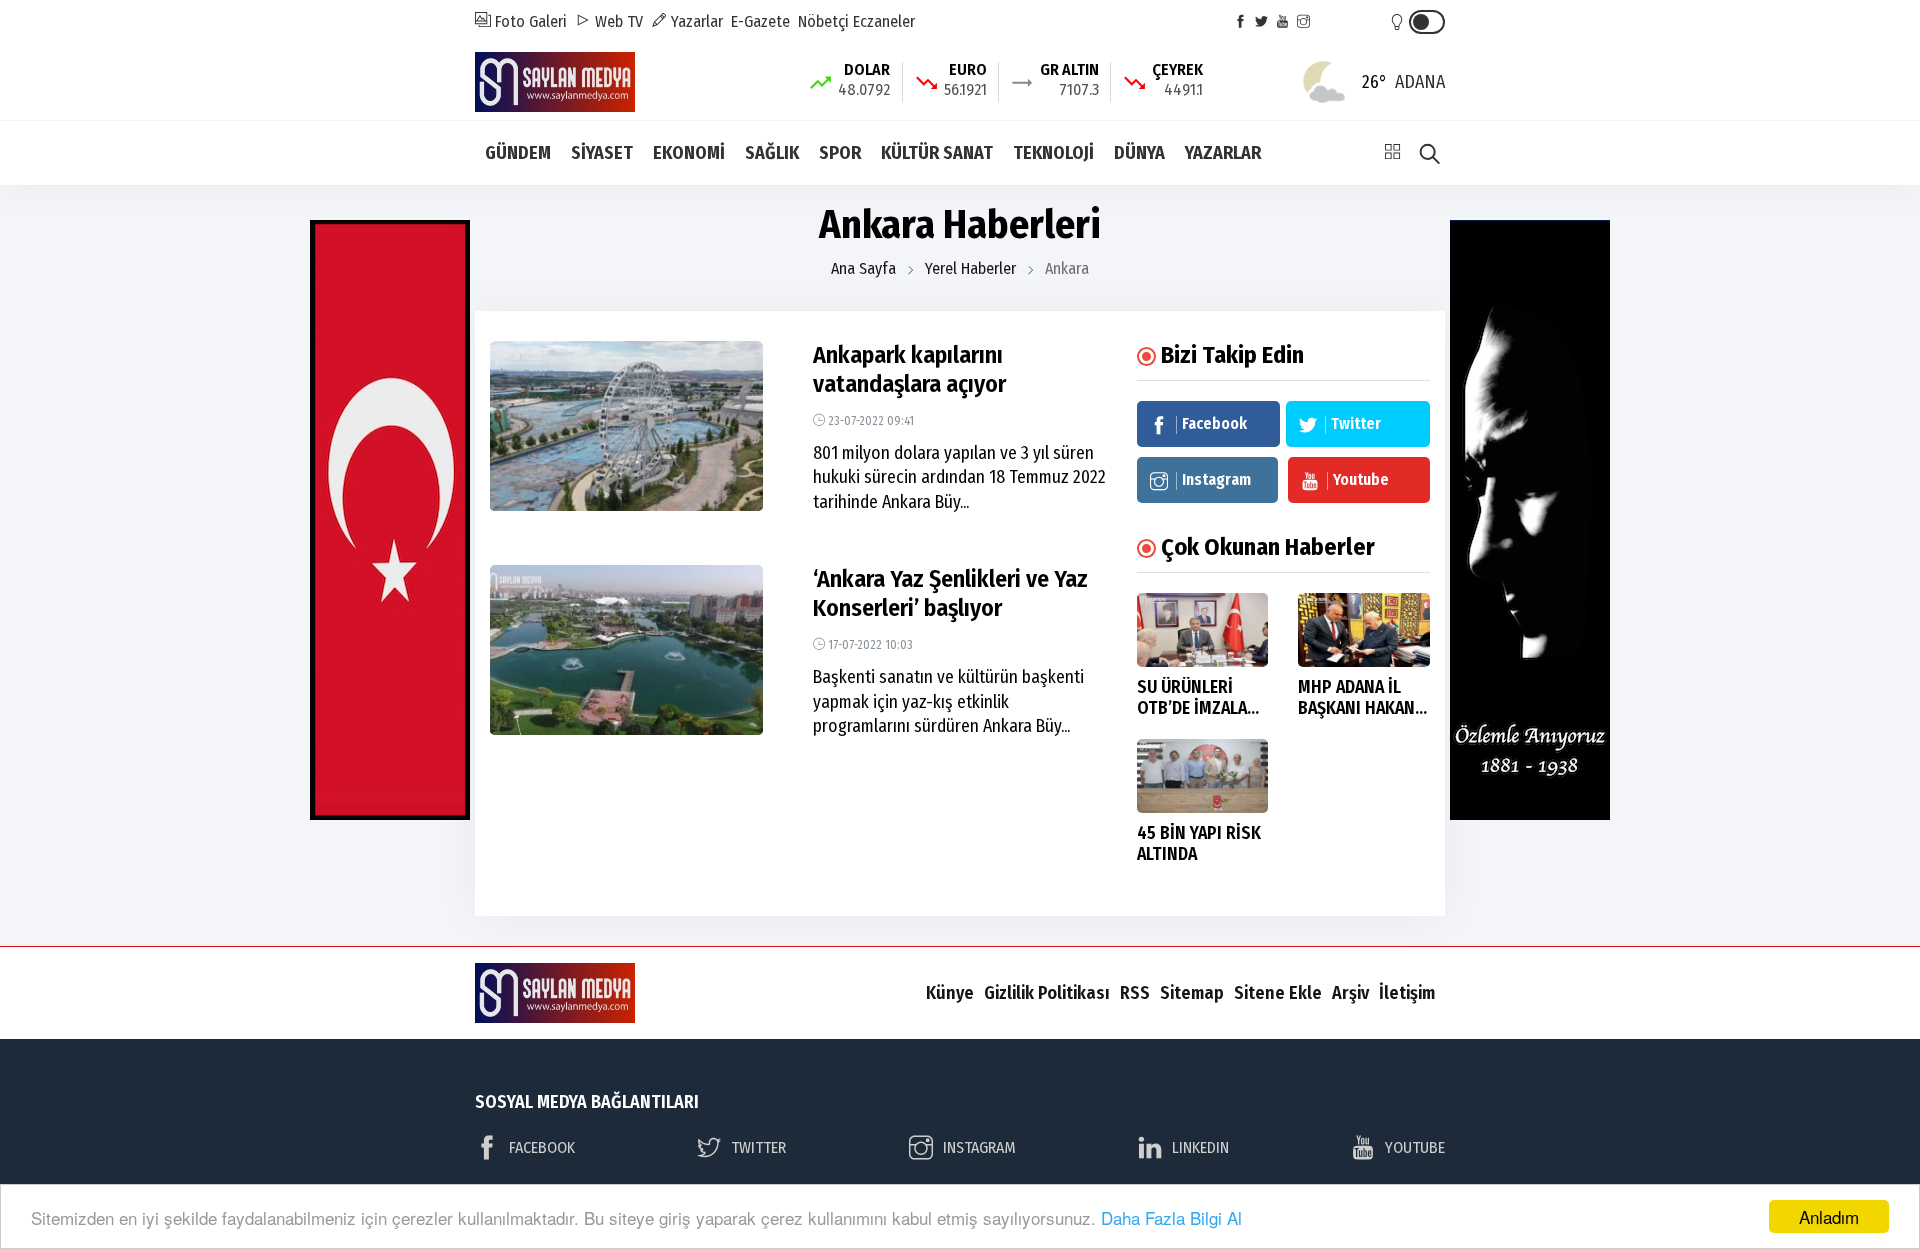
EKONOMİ (689, 153)
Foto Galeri (529, 21)
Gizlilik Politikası (1047, 993)
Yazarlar (695, 21)
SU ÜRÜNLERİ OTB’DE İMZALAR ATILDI (1197, 708)
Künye (950, 993)
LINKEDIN (1200, 1147)
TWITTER (758, 1147)
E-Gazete (760, 21)
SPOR (840, 153)
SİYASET (602, 153)
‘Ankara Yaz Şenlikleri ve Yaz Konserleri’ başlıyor (950, 593)
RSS (1135, 993)
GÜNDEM (518, 153)
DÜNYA (1139, 153)
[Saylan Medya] (555, 80)
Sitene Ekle (1278, 993)
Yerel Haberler (970, 268)
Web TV (617, 21)
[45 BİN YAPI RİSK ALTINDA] (1203, 776)
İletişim (1407, 993)
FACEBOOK (542, 1147)
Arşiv (1350, 993)
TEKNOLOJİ (1053, 153)
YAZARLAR (1223, 153)
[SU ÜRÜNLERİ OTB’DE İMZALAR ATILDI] (1203, 630)
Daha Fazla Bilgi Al (1171, 1217)
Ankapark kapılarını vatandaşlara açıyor (909, 369)
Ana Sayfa (863, 268)
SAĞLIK (772, 153)
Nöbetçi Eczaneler (856, 21)
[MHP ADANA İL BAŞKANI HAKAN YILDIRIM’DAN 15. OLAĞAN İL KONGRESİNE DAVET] (1364, 630)
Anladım (1829, 1216)
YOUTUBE (1415, 1147)
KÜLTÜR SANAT (937, 153)
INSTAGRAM (979, 1147)
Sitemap (1192, 993)
